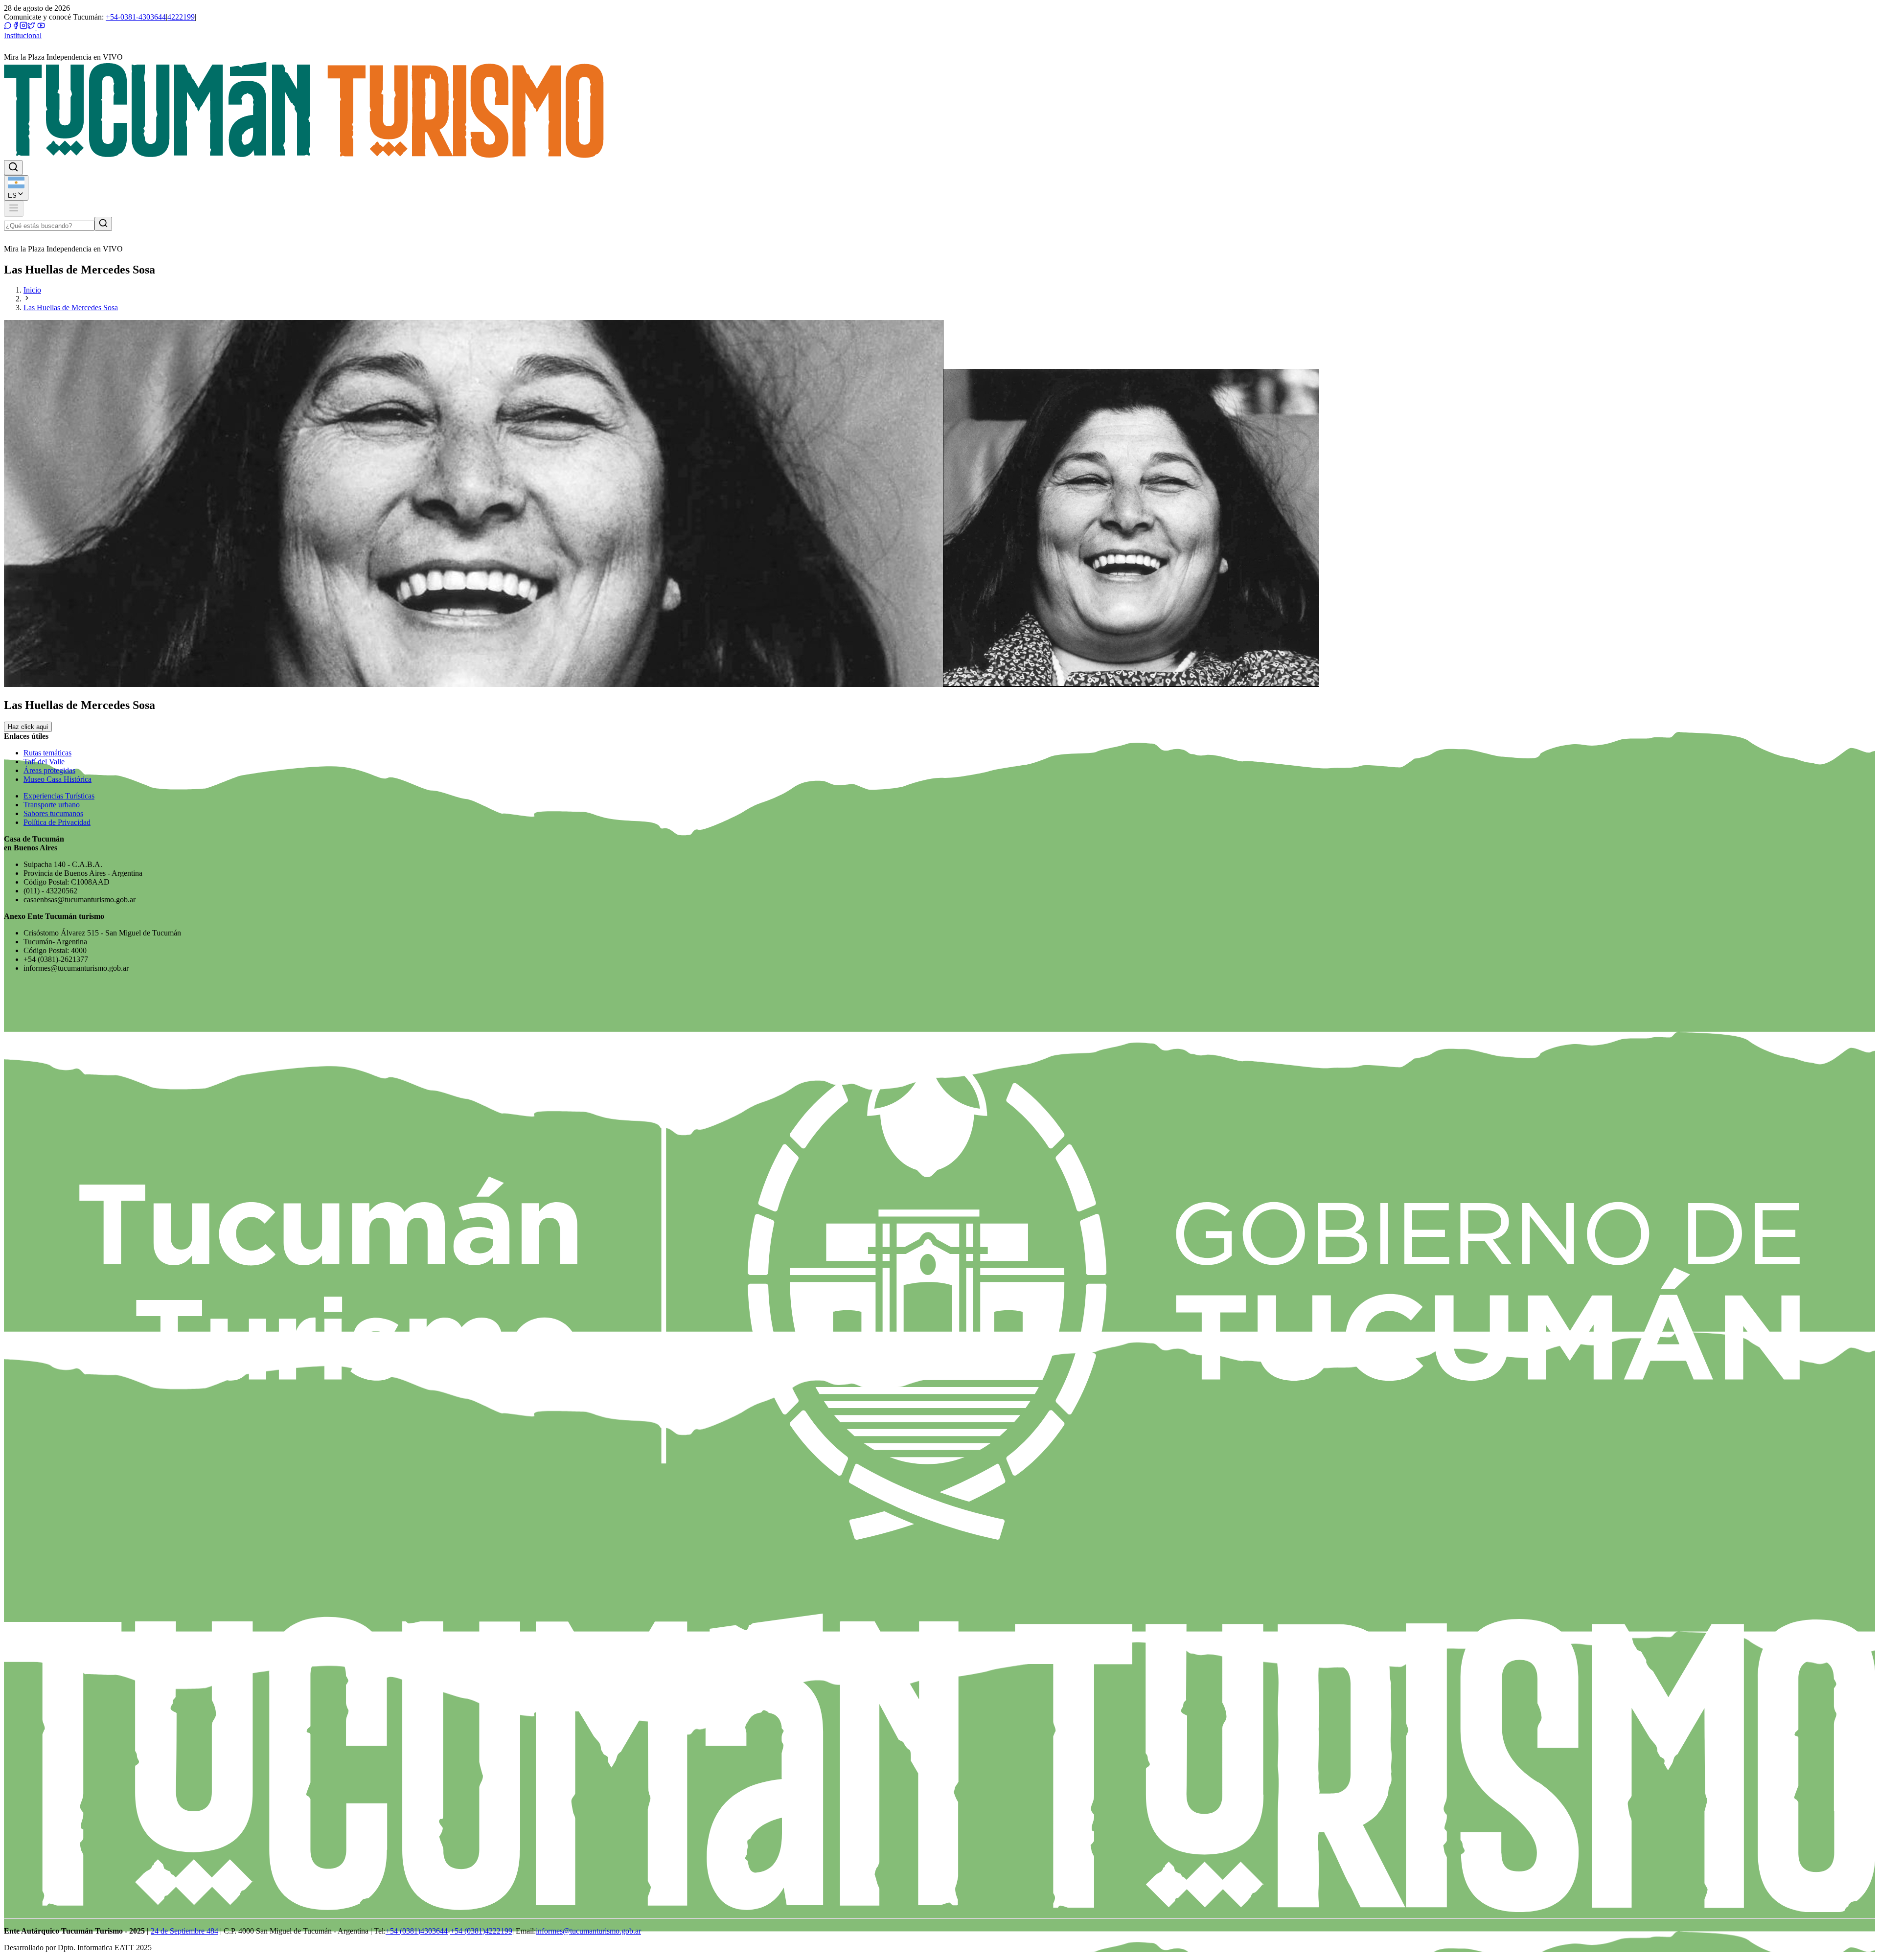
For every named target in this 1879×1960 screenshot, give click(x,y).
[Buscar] (103, 224)
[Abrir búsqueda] (13, 168)
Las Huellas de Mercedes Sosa (71, 308)
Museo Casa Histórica (57, 779)
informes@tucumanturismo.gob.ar (588, 1931)
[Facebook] (16, 27)
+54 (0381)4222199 (481, 1931)
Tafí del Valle (44, 762)
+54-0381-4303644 (136, 17)
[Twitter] (31, 27)
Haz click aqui (28, 727)
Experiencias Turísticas (59, 796)
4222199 (181, 17)
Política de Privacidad (57, 822)
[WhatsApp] (8, 27)
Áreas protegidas (49, 770)
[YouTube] (40, 27)
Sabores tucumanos (53, 813)
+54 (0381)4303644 (417, 1931)
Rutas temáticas (47, 753)
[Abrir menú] (14, 209)
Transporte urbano (52, 805)
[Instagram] (23, 27)
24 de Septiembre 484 (184, 1931)
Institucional (23, 35)
